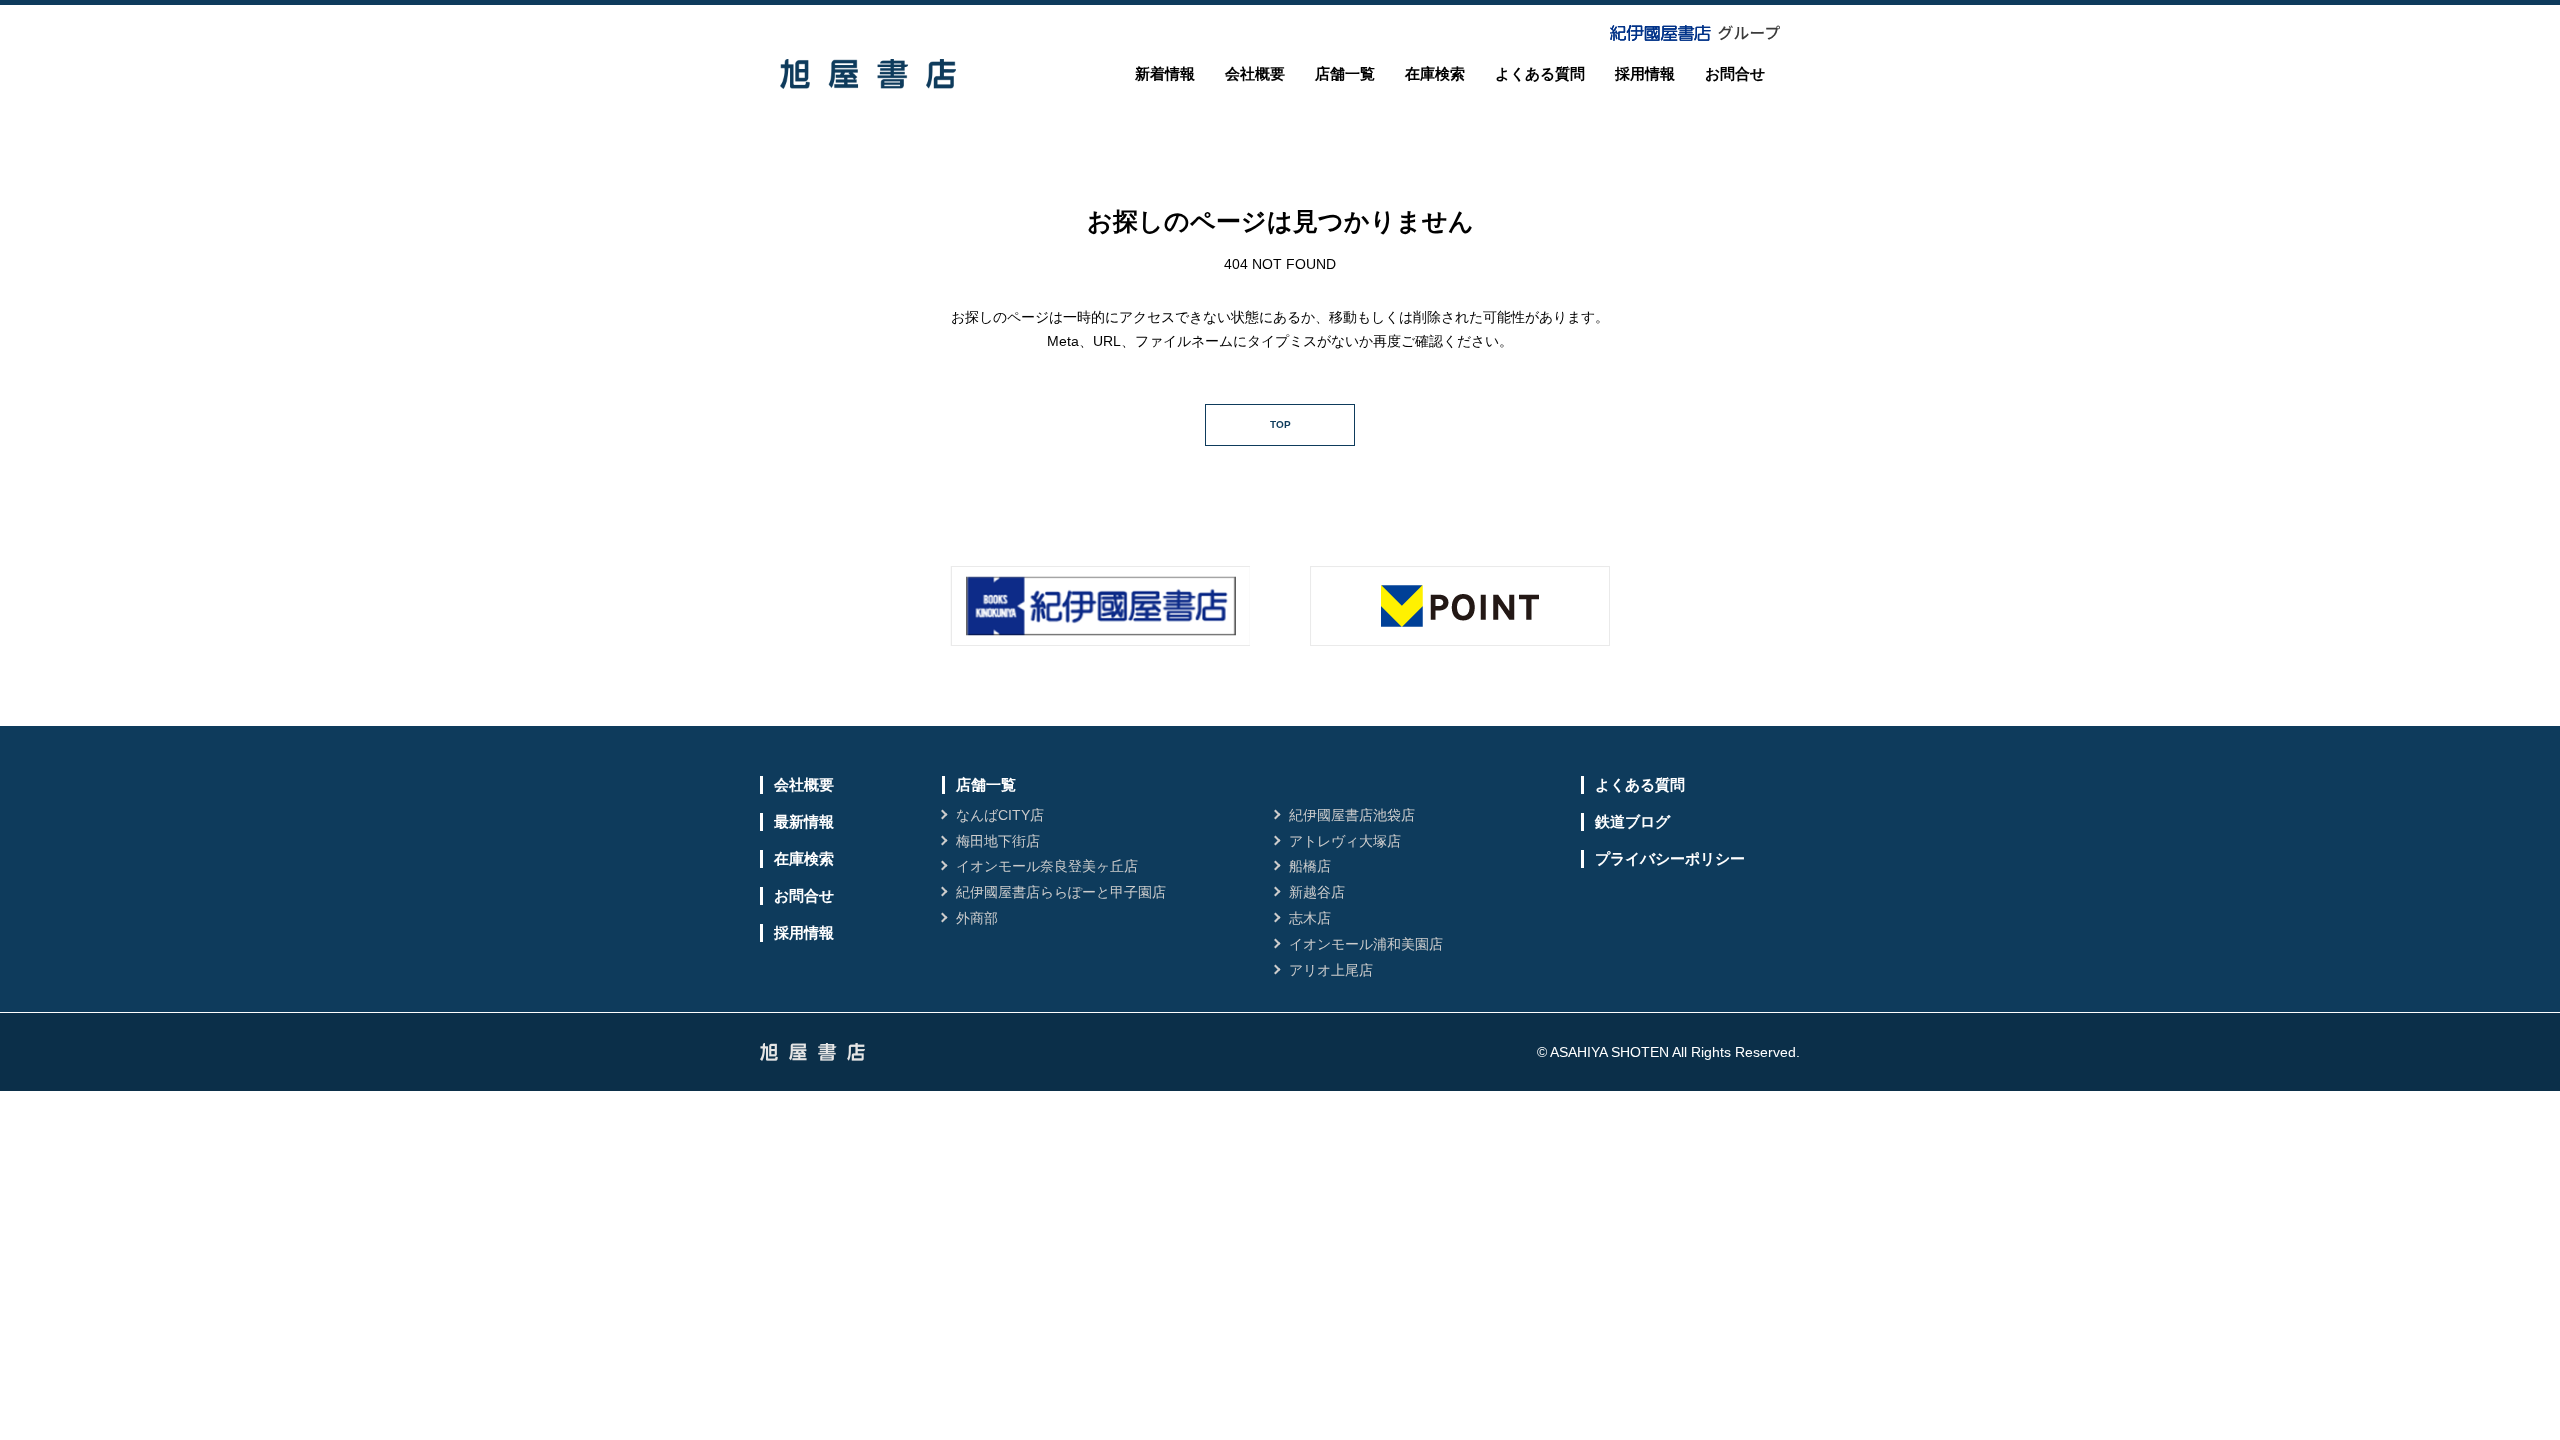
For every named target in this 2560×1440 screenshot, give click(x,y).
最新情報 (804, 821)
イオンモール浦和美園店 (1366, 944)
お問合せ (1735, 73)
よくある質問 (1540, 73)
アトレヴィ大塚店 (1345, 841)
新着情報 (1165, 73)
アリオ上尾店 (1331, 970)
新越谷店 (1317, 892)
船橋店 (1310, 866)
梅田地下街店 (998, 841)
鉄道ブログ (1632, 821)
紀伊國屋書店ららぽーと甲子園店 (1061, 892)
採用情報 (1645, 73)
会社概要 (1255, 73)
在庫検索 (1435, 73)
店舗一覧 (1345, 73)
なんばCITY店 (1000, 815)
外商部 (977, 918)
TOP (1280, 424)
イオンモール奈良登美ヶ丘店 (1047, 866)
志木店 (1310, 918)
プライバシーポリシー (1670, 858)
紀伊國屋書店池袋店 (1352, 815)
